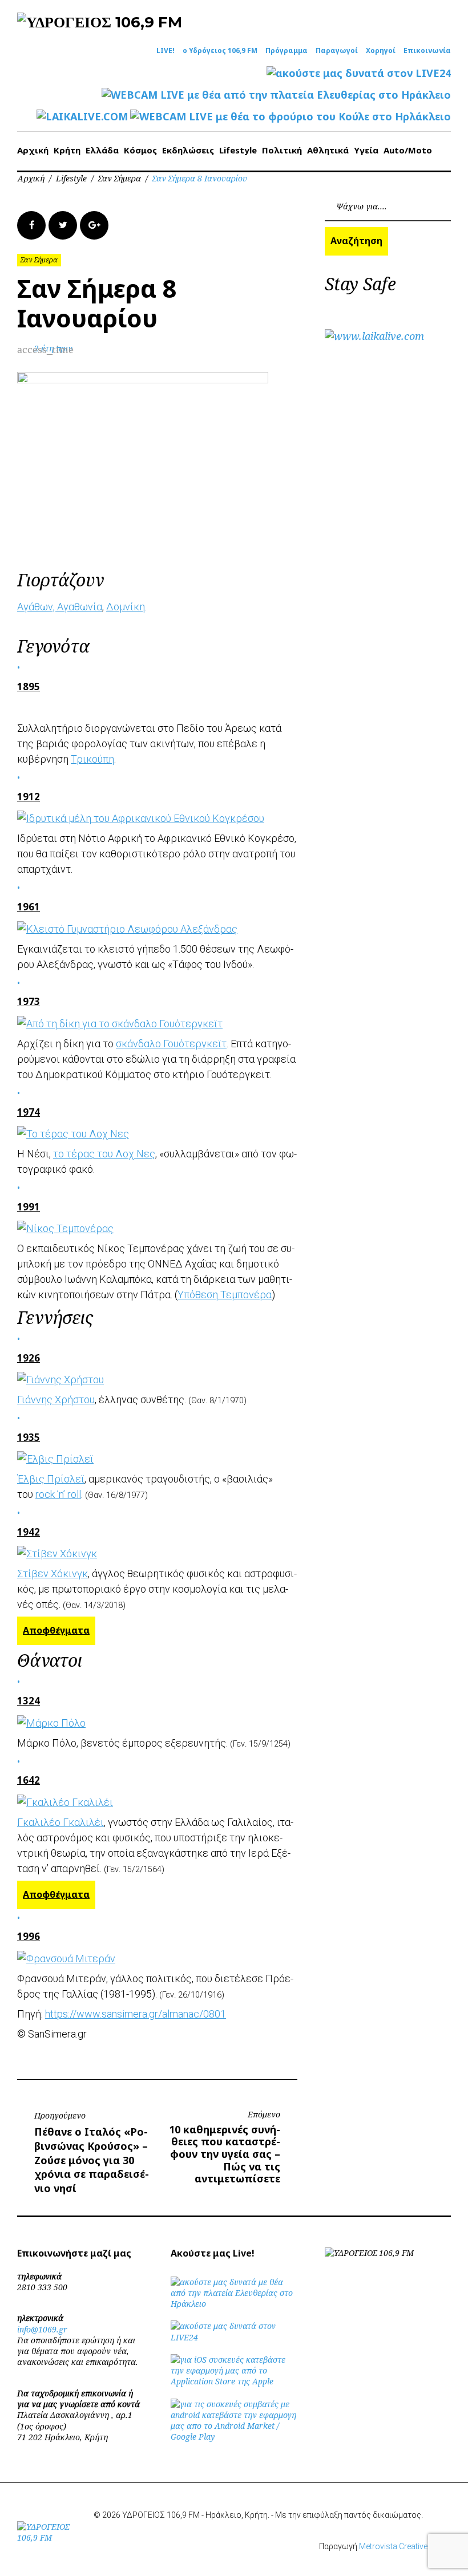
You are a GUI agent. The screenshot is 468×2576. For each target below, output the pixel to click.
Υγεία (366, 150)
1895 (29, 686)
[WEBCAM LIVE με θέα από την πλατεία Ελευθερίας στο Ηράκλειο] (276, 95)
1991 (29, 1207)
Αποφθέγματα (56, 1630)
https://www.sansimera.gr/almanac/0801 (136, 2014)
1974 (29, 1112)
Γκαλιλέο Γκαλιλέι (60, 1822)
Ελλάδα (102, 150)
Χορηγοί (381, 51)
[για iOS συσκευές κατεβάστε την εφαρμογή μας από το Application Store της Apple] (234, 2381)
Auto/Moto (408, 150)
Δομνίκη (126, 607)
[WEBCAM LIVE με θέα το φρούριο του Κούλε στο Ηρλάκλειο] (291, 117)
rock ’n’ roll (58, 1494)
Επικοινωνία (427, 51)
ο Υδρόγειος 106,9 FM (220, 51)
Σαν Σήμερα (120, 178)
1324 (29, 1701)
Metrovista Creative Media (405, 2546)
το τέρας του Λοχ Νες (104, 1154)
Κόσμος (140, 150)
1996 (29, 1936)
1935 (29, 1437)
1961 (29, 907)
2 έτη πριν (53, 348)
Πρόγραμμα (287, 51)
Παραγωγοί (337, 51)
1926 (29, 1358)
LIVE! (166, 51)
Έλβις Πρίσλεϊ (51, 1479)
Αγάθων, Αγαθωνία (60, 607)
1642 (29, 1780)
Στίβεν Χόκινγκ (53, 1573)
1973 (29, 1001)
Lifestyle (238, 150)
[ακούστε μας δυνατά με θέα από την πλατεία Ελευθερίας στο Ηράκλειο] (234, 2304)
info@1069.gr (42, 2329)
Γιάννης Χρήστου (56, 1400)
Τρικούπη (92, 759)
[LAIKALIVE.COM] (82, 117)
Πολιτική (282, 150)
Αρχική (33, 150)
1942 (29, 1532)
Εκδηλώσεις (188, 150)
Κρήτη (67, 150)
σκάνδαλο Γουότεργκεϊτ (171, 1044)
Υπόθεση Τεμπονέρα (225, 1295)
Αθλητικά (328, 150)
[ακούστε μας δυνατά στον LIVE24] (359, 73)
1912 (29, 797)
